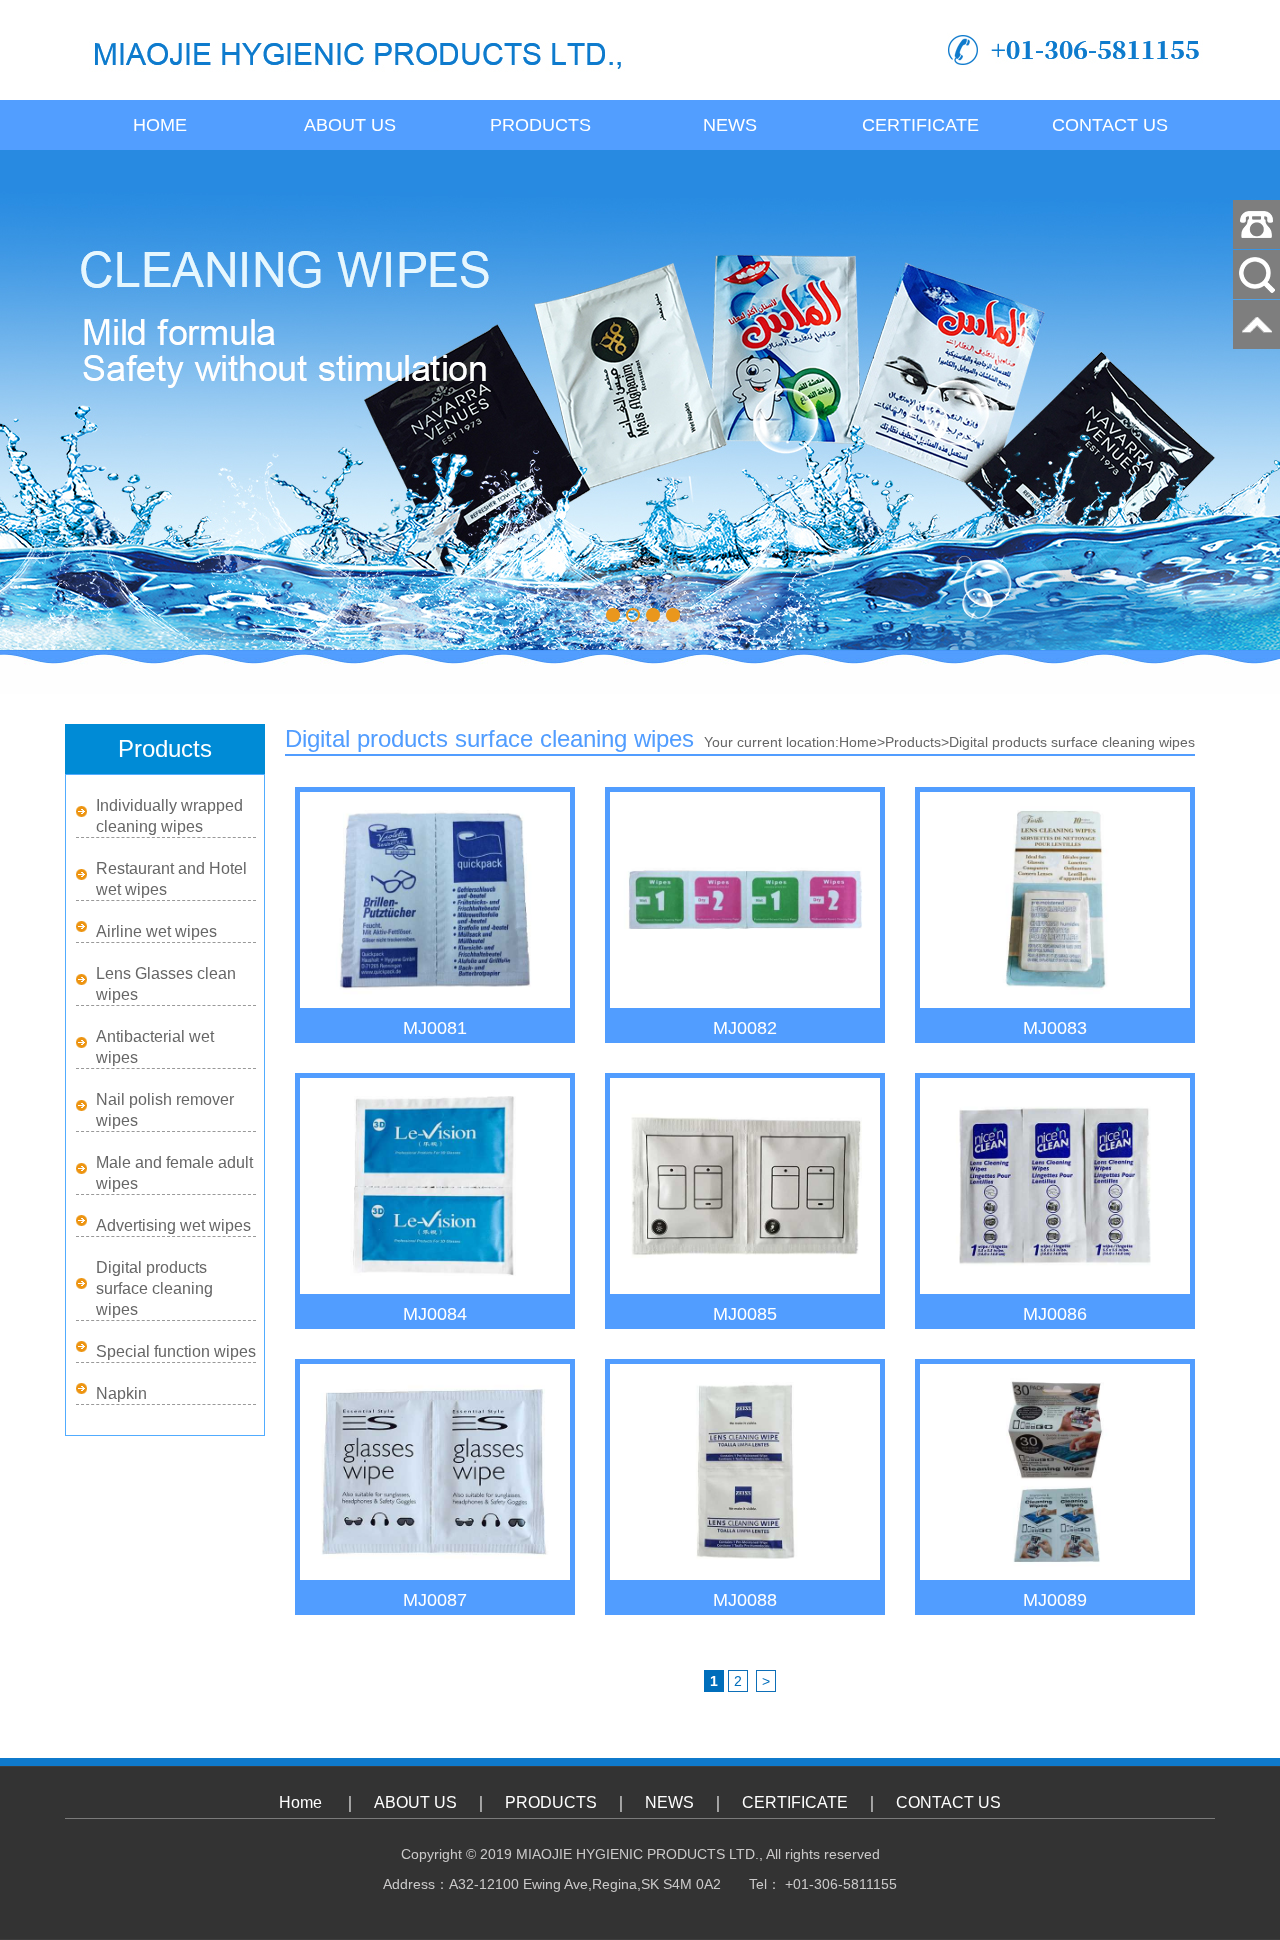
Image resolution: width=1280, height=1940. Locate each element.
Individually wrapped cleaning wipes (169, 816)
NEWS (730, 125)
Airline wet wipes (156, 931)
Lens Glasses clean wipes (166, 984)
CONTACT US (1110, 125)
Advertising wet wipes (173, 1225)
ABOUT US (350, 125)
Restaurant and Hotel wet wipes (171, 879)
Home (160, 125)
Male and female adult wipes (174, 1173)
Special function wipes (176, 1351)
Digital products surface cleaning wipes (154, 1288)
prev (69, 400)
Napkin (121, 1393)
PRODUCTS (540, 125)
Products (913, 742)
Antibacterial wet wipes (155, 1047)
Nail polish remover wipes (165, 1110)
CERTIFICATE (920, 125)
